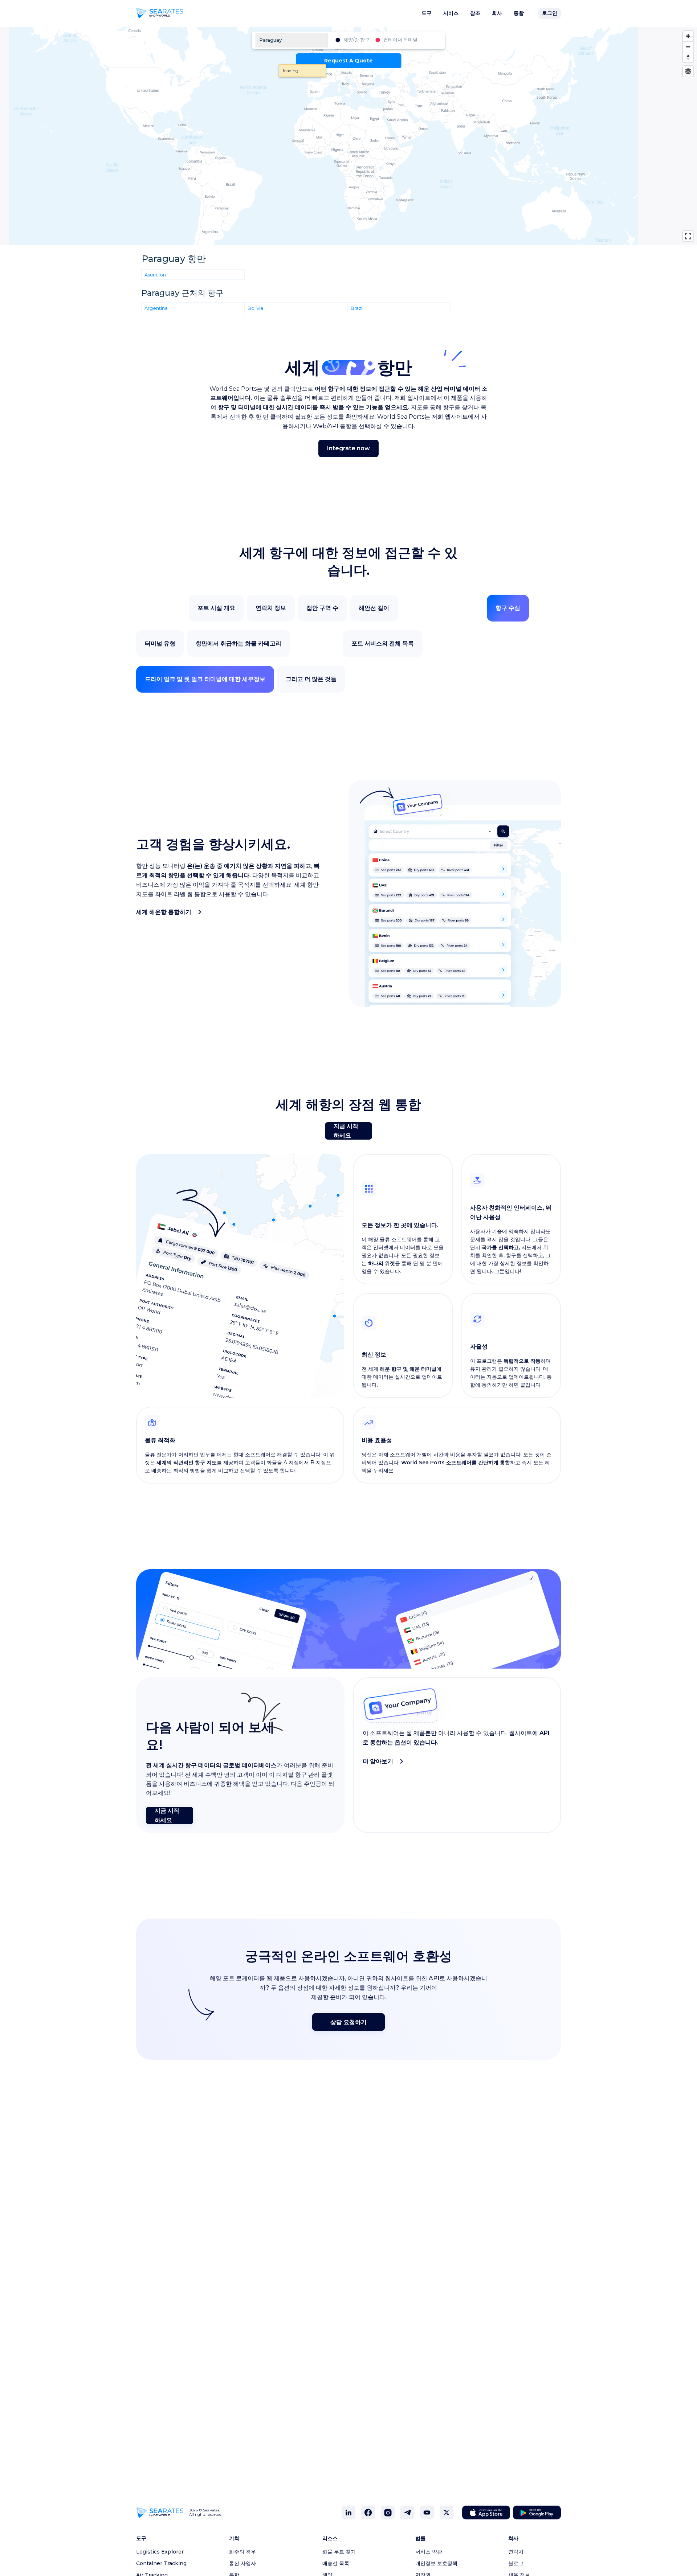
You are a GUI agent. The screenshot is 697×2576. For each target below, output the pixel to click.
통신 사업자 (242, 2563)
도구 (427, 13)
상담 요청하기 (348, 2022)
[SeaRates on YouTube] (427, 2513)
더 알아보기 (378, 1761)
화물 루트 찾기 (339, 2552)
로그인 (550, 13)
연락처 (516, 2552)
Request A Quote (348, 61)
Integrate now (348, 448)
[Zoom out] (688, 47)
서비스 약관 (429, 2552)
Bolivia (255, 308)
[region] (348, 136)
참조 (475, 13)
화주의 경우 (242, 2552)
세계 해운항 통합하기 (164, 912)
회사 (497, 13)
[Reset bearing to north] (688, 57)
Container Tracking (161, 2563)
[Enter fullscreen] (688, 236)
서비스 (451, 13)
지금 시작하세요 (346, 1131)
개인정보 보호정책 (436, 2563)
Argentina (156, 308)
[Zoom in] (688, 36)
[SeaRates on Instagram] (388, 2513)
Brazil (357, 308)
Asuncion (155, 274)
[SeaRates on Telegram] (407, 2513)
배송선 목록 (336, 2563)
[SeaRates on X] (447, 2513)
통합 (519, 13)
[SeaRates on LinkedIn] (348, 2513)
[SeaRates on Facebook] (368, 2513)
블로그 (516, 2563)
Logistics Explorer (160, 2552)
